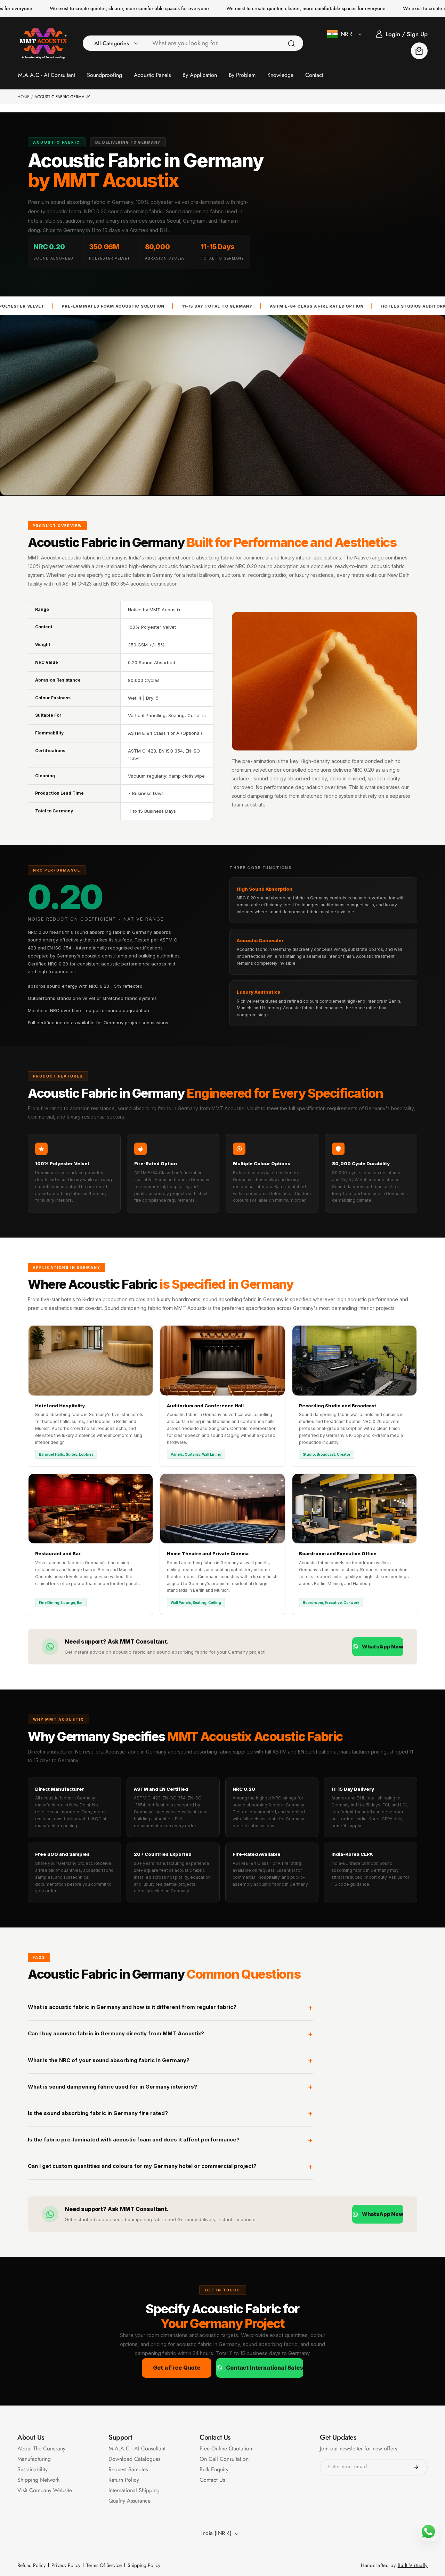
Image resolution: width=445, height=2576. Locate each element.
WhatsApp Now (383, 1647)
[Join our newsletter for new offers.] (416, 2467)
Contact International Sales (265, 2368)
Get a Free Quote (176, 2368)
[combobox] (224, 43)
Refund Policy (31, 2565)
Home (23, 97)
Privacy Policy (66, 2565)
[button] (114, 43)
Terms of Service (104, 2565)
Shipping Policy (144, 2565)
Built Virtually (413, 2565)
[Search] (291, 43)
